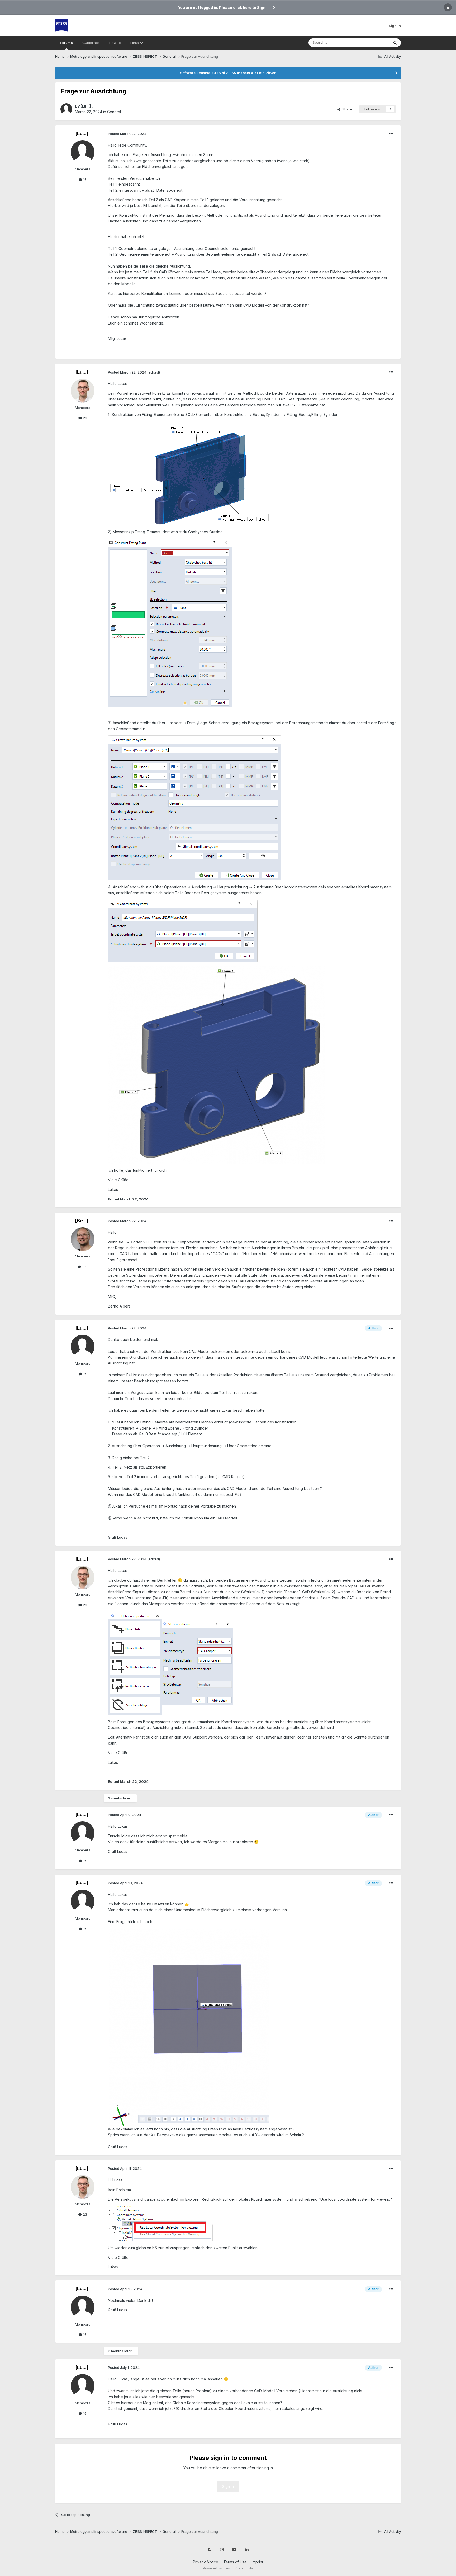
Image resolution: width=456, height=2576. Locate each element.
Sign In (395, 26)
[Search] (395, 43)
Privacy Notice (206, 2562)
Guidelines (91, 43)
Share (346, 109)
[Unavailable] (217, 1065)
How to (115, 43)
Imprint (257, 2562)
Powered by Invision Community (228, 2568)
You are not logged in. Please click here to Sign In (224, 8)
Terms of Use (235, 2562)
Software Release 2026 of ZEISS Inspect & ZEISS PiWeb (228, 73)
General (114, 112)
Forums (66, 43)
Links (135, 43)
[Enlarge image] (191, 473)
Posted (127, 134)
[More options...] (391, 134)
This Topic (374, 43)
